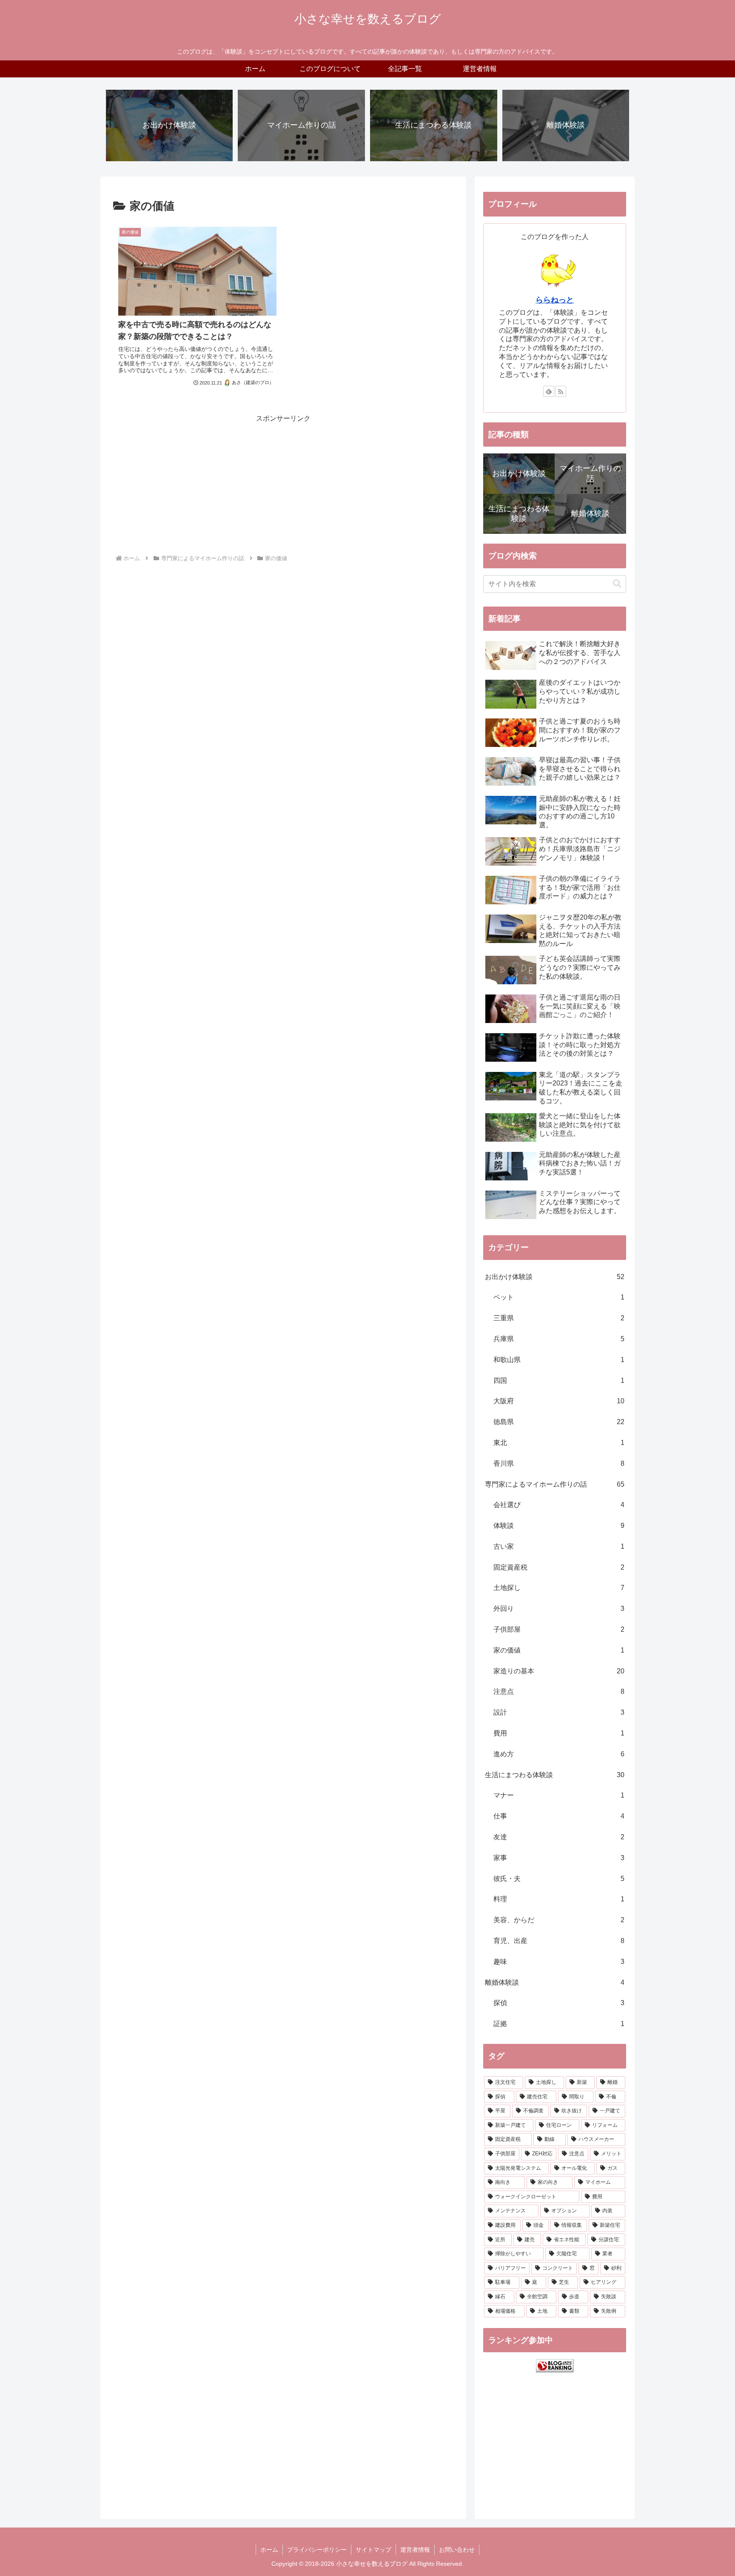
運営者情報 (415, 2550)
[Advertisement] (283, 484)
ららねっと (555, 300)
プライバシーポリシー (317, 2550)
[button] (617, 584)
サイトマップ (373, 2550)
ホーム (269, 2550)
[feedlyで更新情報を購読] (549, 391)
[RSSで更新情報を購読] (561, 391)
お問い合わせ (457, 2550)
